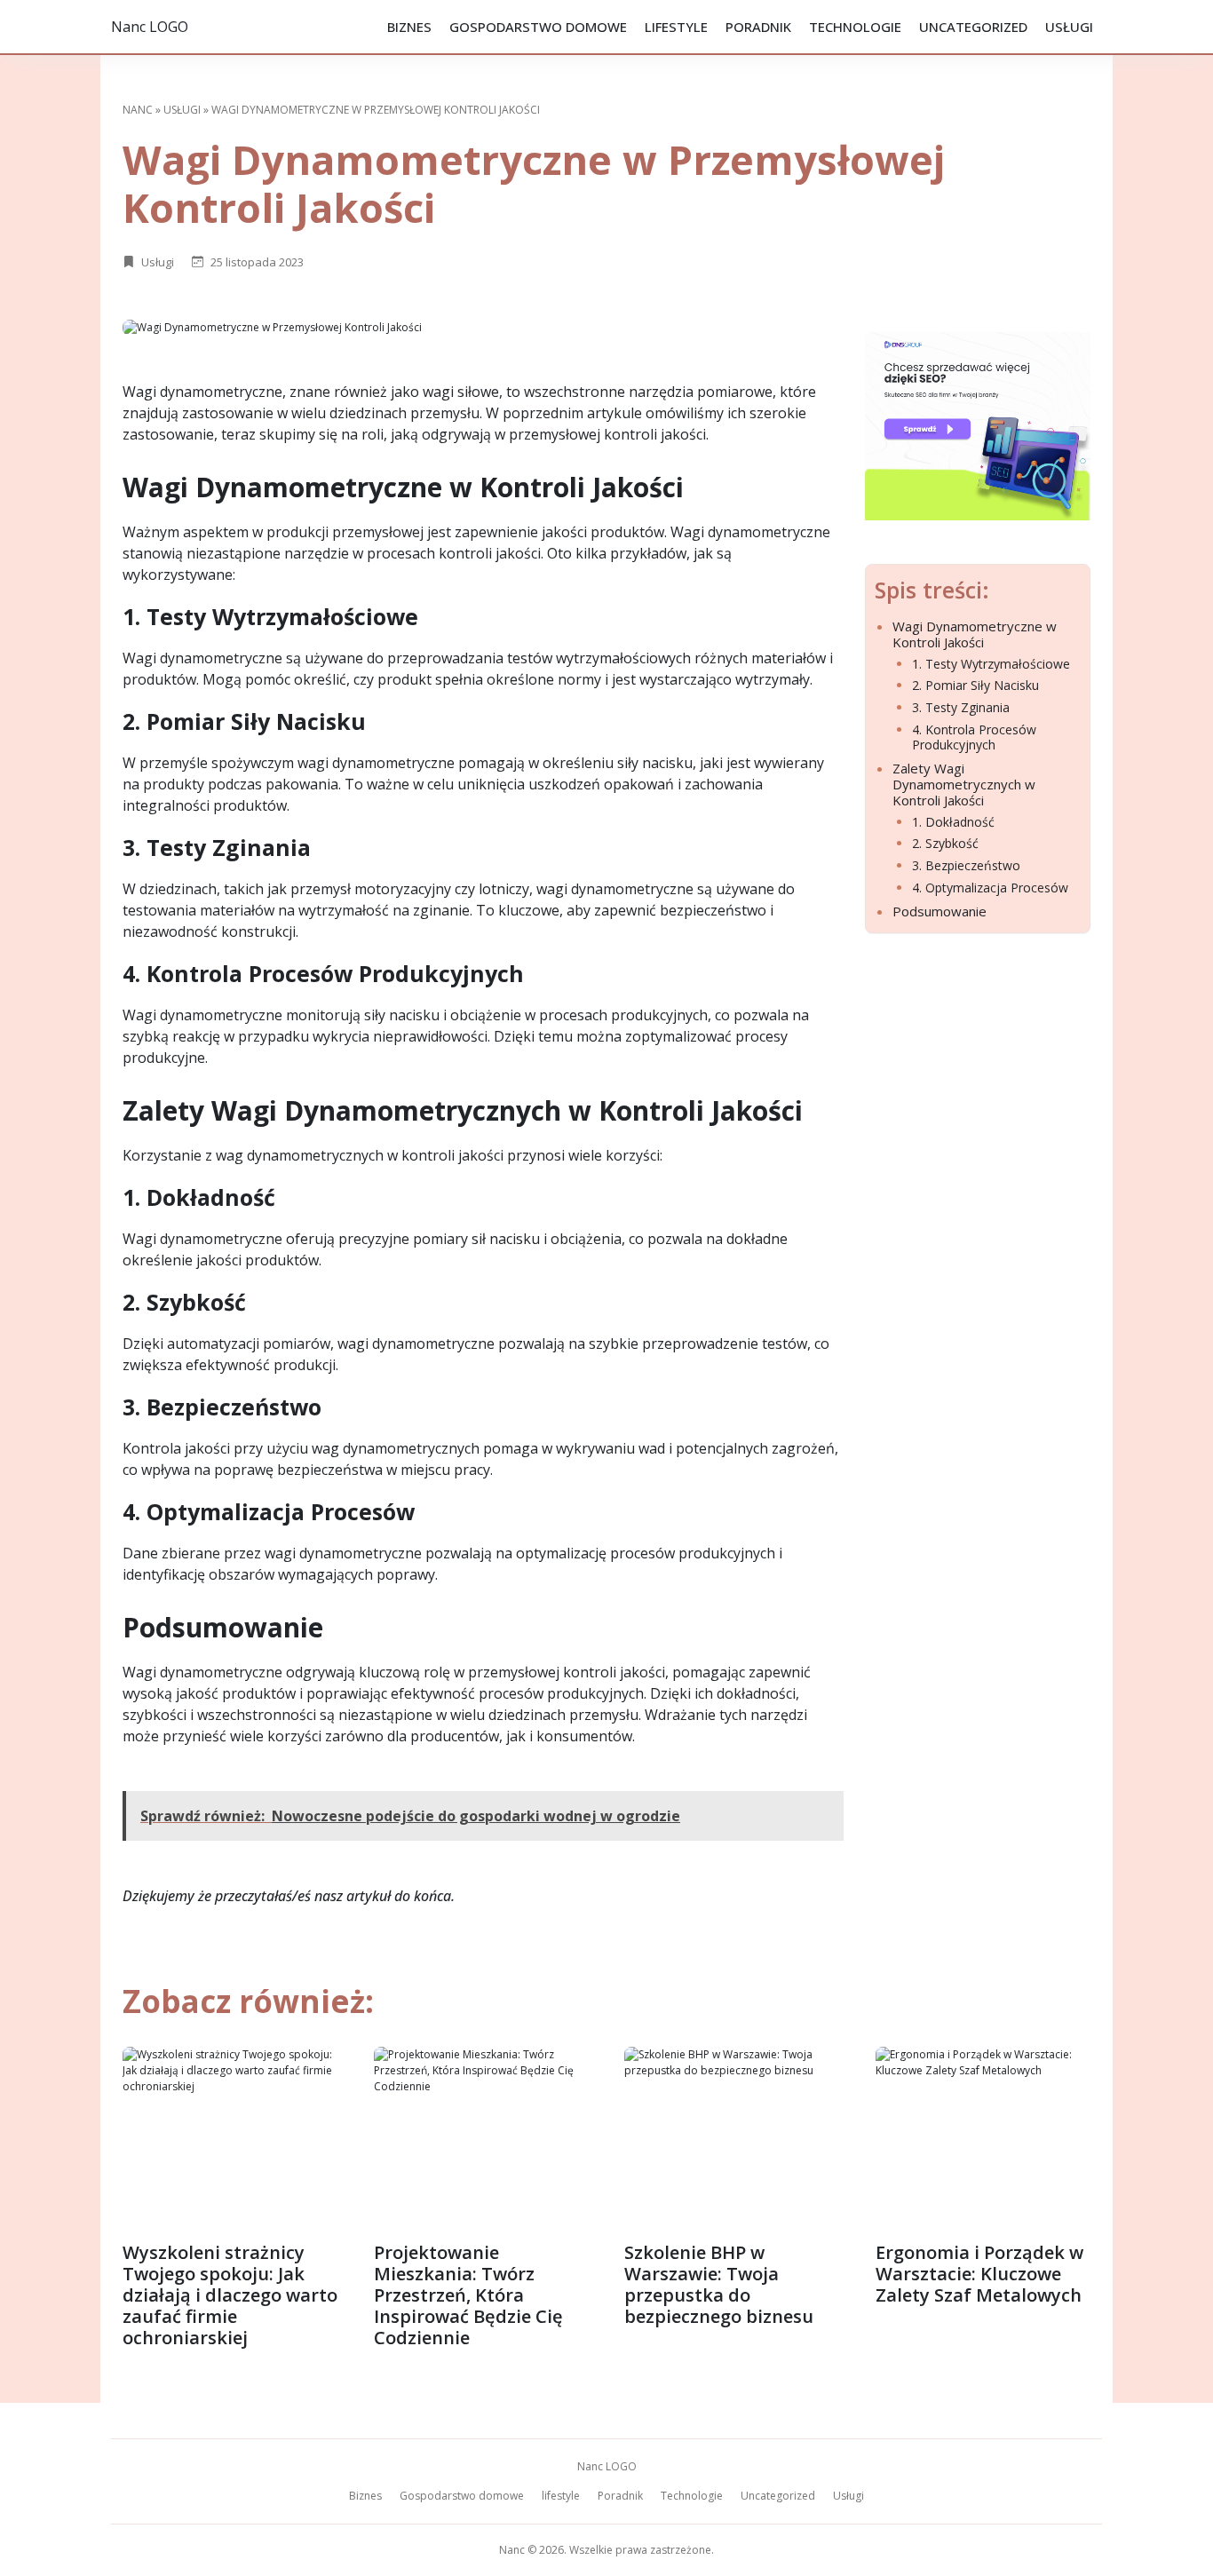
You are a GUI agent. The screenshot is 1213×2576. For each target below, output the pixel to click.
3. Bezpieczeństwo (966, 866)
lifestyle (676, 27)
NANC (138, 110)
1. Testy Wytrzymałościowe (991, 665)
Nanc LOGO (150, 27)
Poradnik (758, 27)
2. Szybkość (945, 844)
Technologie (855, 27)
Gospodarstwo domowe (538, 27)
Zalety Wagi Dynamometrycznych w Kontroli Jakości (964, 784)
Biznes (409, 27)
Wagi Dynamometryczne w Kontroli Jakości (975, 634)
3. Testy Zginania (961, 708)
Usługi (1069, 27)
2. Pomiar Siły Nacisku (975, 686)
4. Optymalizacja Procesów (990, 888)
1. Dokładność (953, 823)
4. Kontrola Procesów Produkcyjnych (974, 738)
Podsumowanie (939, 911)
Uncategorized (973, 27)
